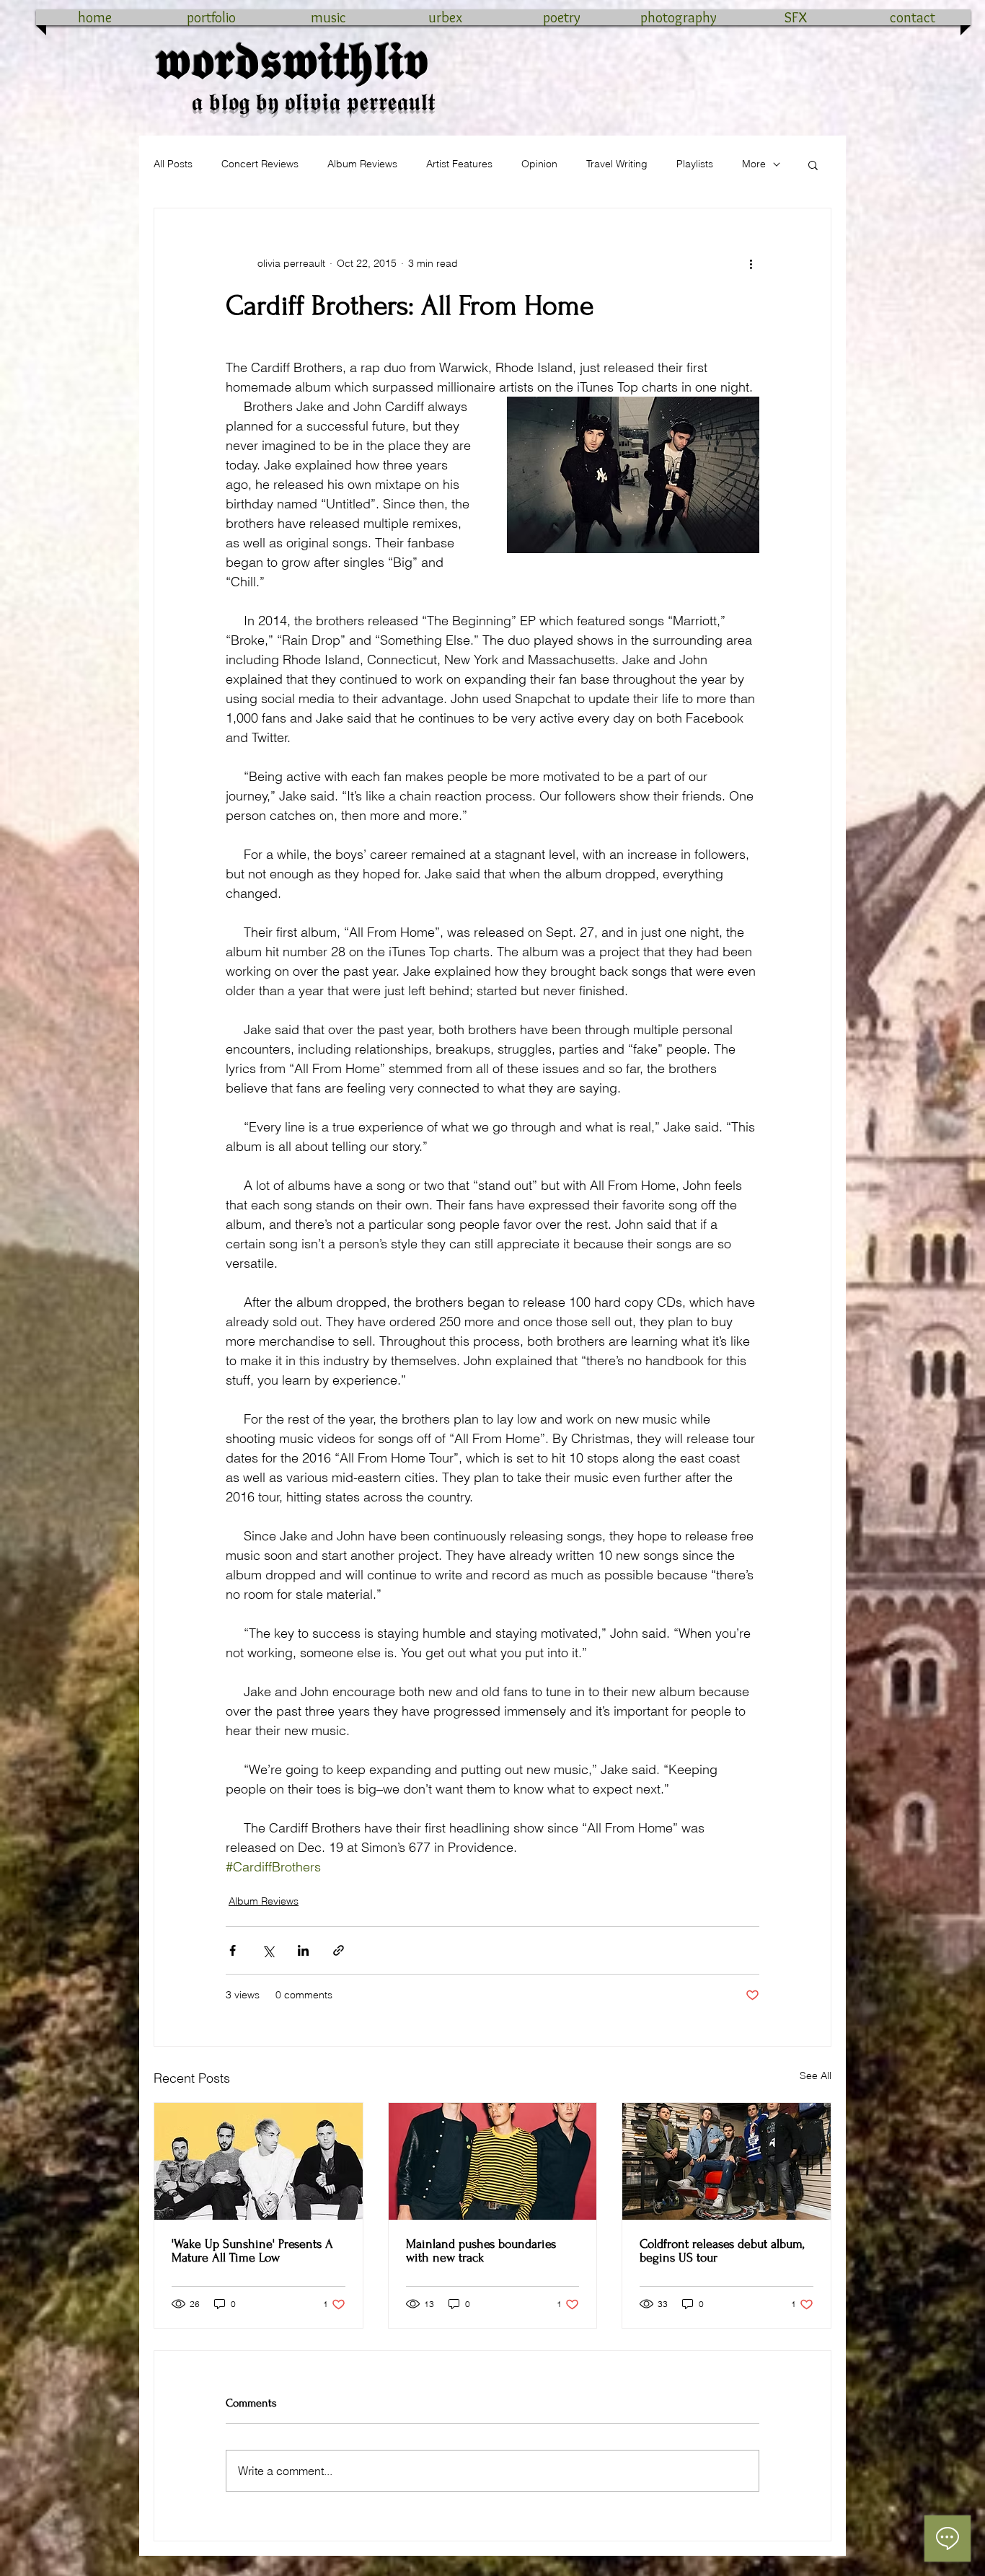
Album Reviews (362, 164)
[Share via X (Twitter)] (268, 1950)
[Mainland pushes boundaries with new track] (493, 2161)
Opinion (539, 164)
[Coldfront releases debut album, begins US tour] (726, 2161)
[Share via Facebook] (233, 1950)
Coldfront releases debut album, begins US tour (722, 2251)
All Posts (173, 164)
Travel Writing (617, 164)
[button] (813, 164)
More (754, 164)
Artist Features (459, 164)
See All (816, 2076)
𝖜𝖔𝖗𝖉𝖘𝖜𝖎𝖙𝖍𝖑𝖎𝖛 (292, 61)
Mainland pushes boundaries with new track (481, 2251)
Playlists (695, 164)
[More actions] (751, 263)
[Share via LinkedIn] (303, 1950)
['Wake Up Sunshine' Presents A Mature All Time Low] (259, 2161)
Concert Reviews (260, 164)
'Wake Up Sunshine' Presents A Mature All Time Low (252, 2251)
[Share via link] (339, 1950)
